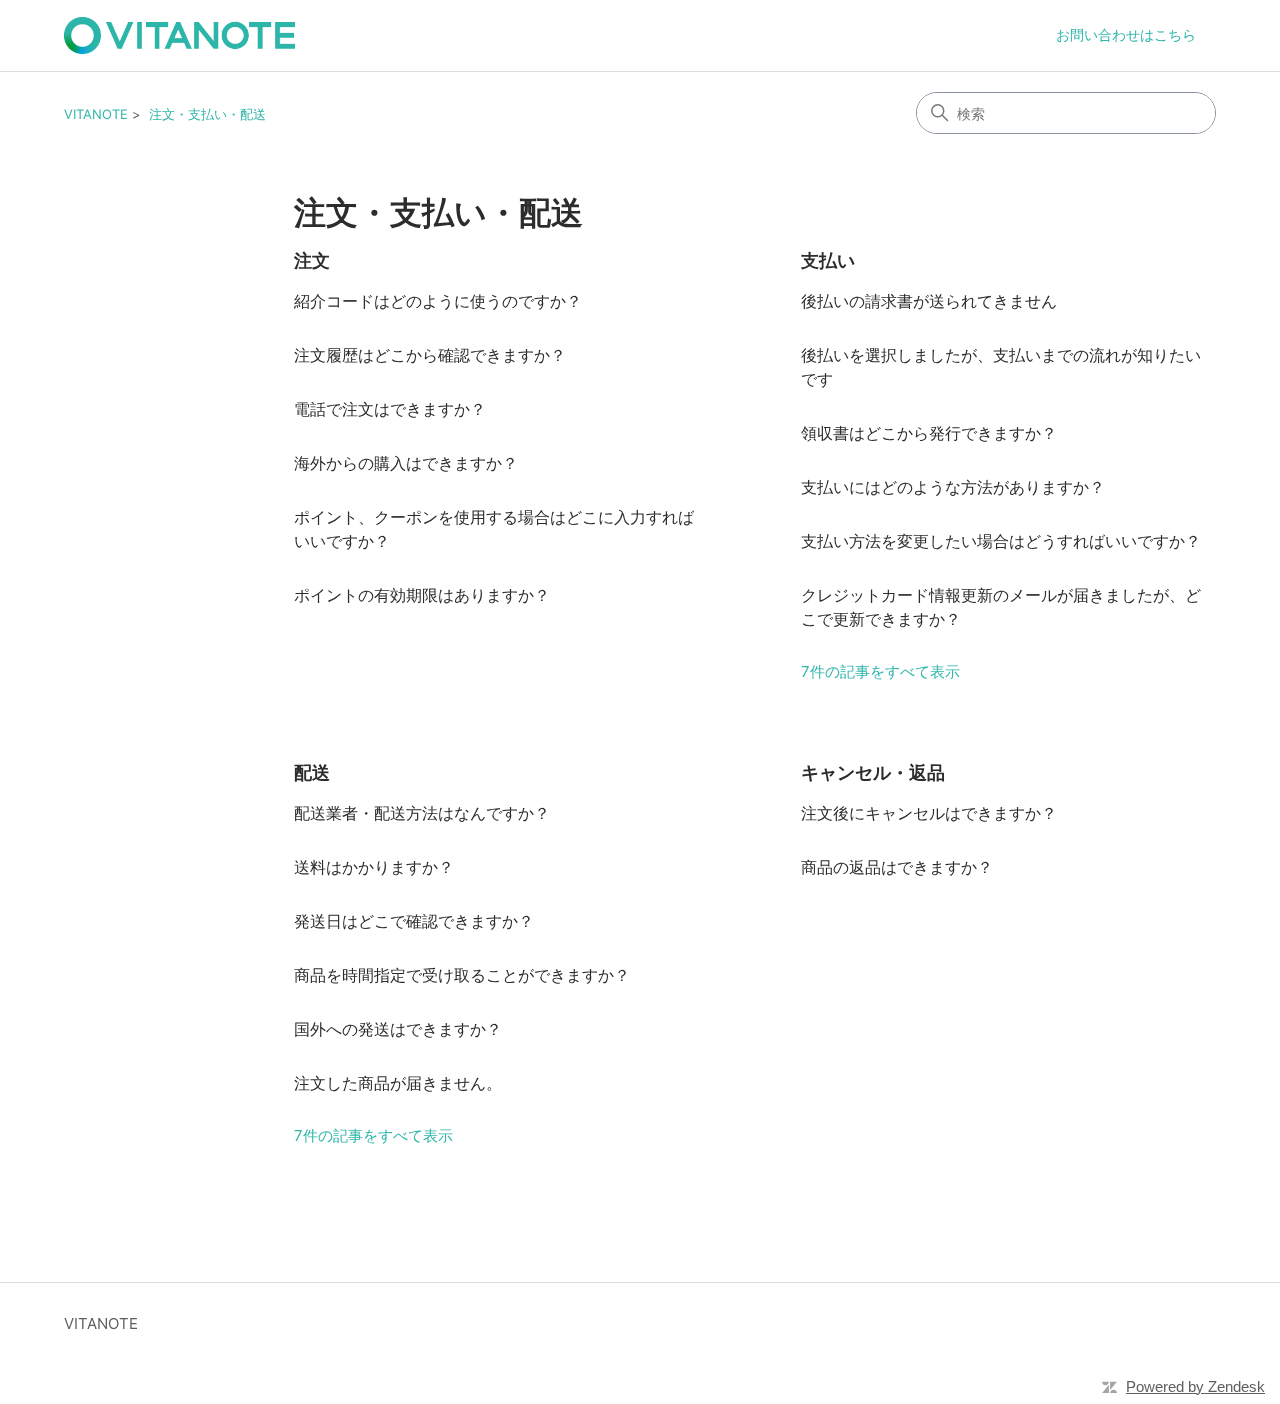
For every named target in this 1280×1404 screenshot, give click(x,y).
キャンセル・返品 (873, 772)
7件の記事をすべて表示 (880, 671)
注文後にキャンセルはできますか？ (929, 813)
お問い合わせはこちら (1126, 34)
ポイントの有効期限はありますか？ (422, 595)
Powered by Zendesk (1195, 1386)
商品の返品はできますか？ (897, 867)
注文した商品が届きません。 (398, 1083)
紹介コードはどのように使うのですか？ (438, 301)
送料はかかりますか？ (374, 867)
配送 (312, 772)
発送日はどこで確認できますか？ (414, 921)
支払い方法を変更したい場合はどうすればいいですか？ (1001, 541)
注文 (312, 260)
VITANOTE (96, 114)
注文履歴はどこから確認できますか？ (430, 355)
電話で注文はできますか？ (390, 409)
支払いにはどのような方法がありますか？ (953, 487)
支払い (828, 260)
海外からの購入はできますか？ (406, 463)
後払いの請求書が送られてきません (929, 301)
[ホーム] (179, 35)
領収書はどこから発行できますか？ (929, 433)
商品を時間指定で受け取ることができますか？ (462, 975)
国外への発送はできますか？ (398, 1029)
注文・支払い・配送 (207, 114)
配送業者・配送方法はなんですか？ (422, 813)
